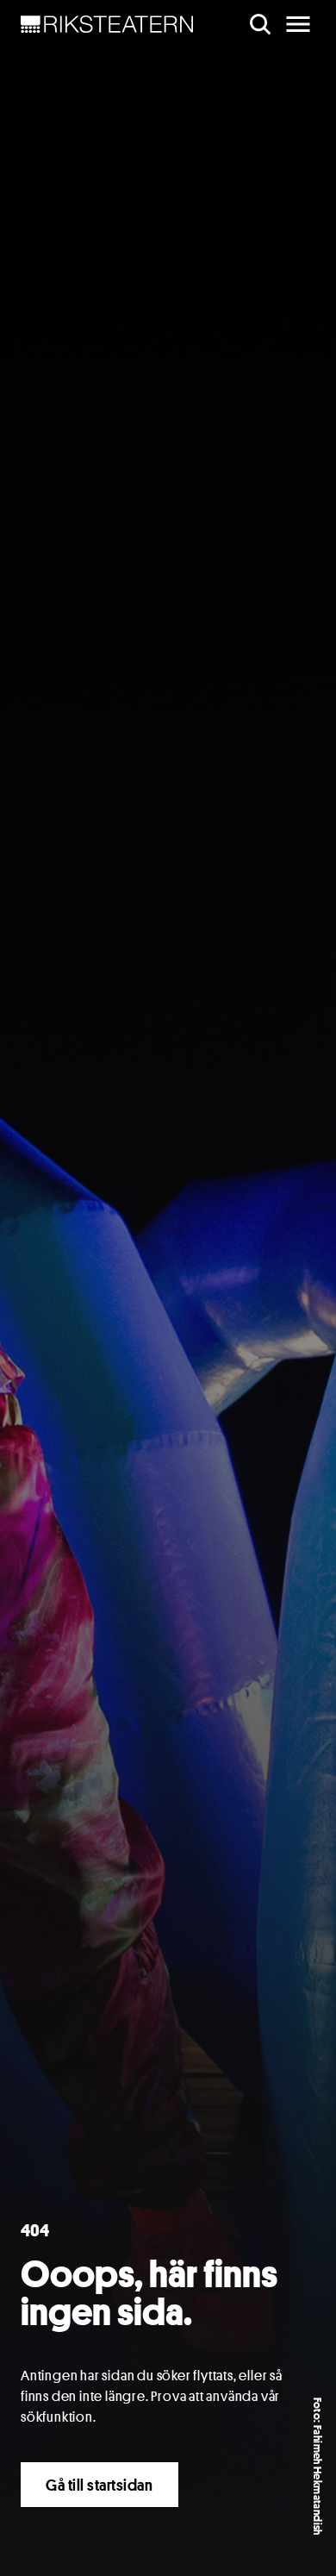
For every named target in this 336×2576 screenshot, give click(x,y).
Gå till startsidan (100, 2485)
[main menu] (298, 24)
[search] (260, 24)
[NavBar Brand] (107, 24)
